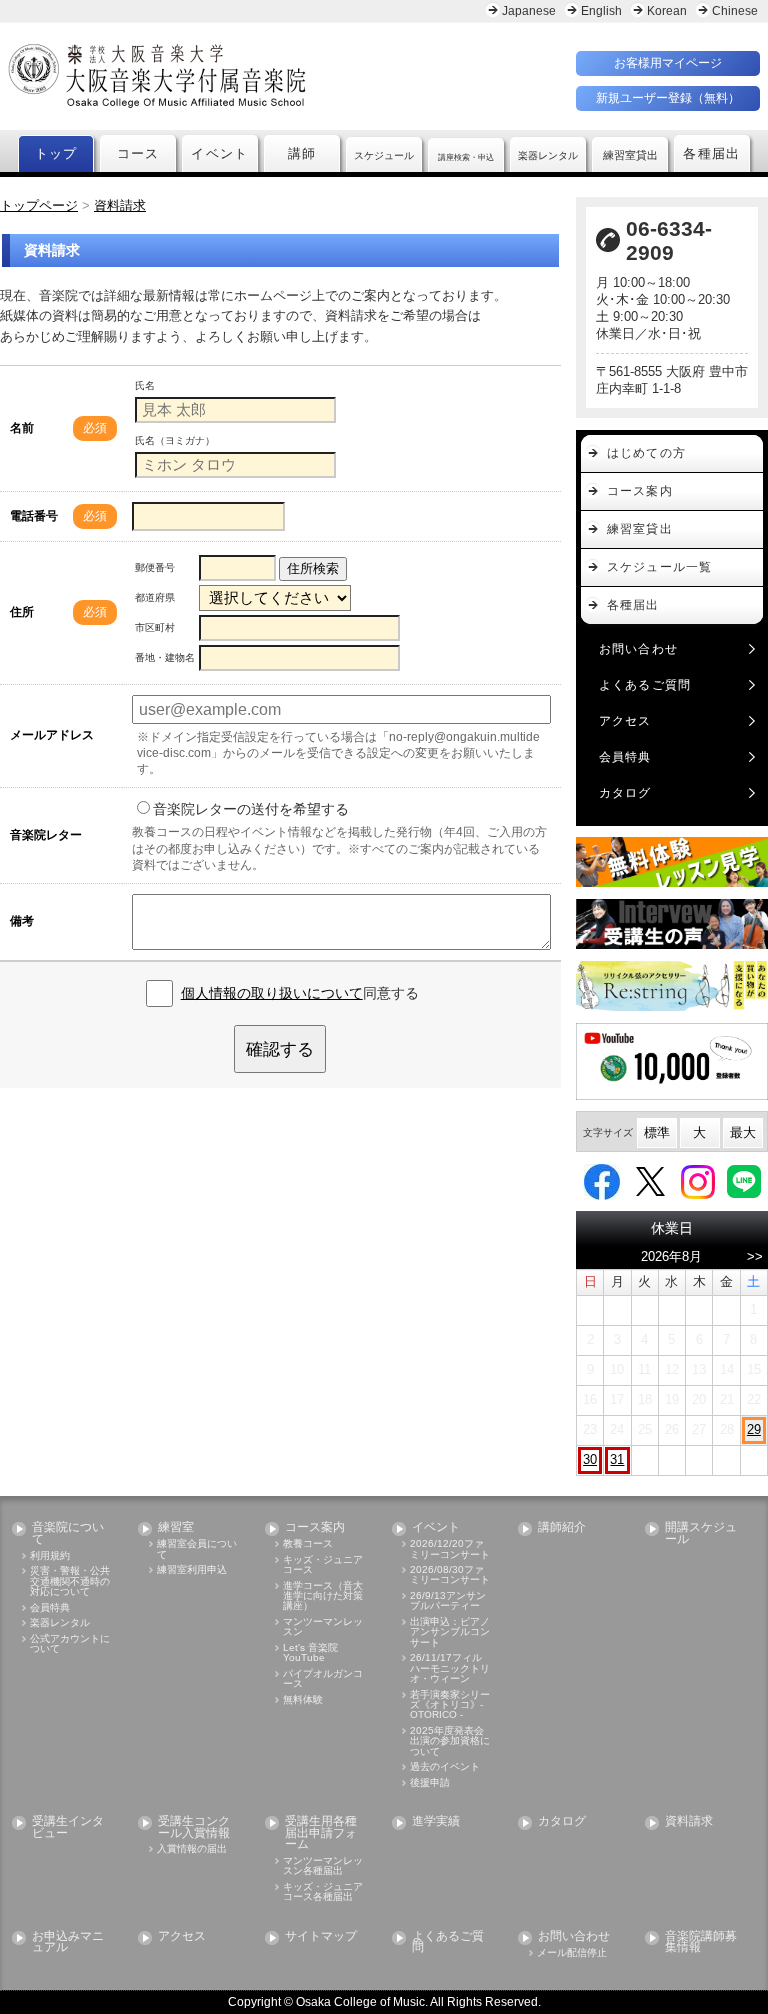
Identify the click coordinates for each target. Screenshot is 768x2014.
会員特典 (625, 757)
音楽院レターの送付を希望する (251, 809)
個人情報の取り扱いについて (272, 993)
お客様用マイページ (668, 63)
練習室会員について (197, 1549)
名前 (22, 428)
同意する (300, 993)
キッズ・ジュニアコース (323, 1565)
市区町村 (155, 627)
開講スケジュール (701, 1533)
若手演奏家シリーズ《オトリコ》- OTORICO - (450, 1705)
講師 (302, 154)
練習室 (176, 1527)
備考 (22, 921)
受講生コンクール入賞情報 (194, 1827)
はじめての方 (646, 453)
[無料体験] (672, 862)
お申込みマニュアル (68, 1942)
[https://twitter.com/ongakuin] (650, 1180)
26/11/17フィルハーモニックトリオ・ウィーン (450, 1668)
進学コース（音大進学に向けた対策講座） (323, 1596)
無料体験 (303, 1700)
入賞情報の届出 (192, 1849)
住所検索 (313, 568)
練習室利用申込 (192, 1570)
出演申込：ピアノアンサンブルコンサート (450, 1632)
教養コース (308, 1544)
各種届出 (711, 154)
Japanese (529, 11)
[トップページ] (232, 76)
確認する (280, 1049)
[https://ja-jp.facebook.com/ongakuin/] (602, 1180)
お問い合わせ (638, 649)
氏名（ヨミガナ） (175, 440)
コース (138, 154)
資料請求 (689, 1821)
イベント (219, 154)
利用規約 (50, 1556)
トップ (56, 154)
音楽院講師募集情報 (701, 1942)
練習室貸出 (640, 529)
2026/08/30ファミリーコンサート (450, 1575)
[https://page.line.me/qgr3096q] (744, 1180)
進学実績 (436, 1821)
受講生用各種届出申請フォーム (321, 1833)
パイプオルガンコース (323, 1679)
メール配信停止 (572, 1953)
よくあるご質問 (645, 685)
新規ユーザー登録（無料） (668, 98)
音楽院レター (46, 835)
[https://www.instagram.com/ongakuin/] (698, 1180)
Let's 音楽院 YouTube (310, 1653)
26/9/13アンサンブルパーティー (448, 1601)
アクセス (625, 721)
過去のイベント (445, 1767)
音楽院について (68, 1533)
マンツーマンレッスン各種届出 (323, 1866)
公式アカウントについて (70, 1644)
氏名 (145, 385)
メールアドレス (52, 735)
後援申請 (430, 1783)
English (601, 11)
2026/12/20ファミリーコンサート (450, 1549)
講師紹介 (562, 1527)
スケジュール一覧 (659, 567)
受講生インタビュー (68, 1827)
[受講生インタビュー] (672, 924)
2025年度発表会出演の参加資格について (450, 1741)
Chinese (735, 11)
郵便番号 (155, 567)
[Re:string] (672, 986)
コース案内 (640, 491)
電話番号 (34, 516)
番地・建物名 (165, 657)
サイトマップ (321, 1936)
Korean (667, 11)
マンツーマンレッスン (323, 1627)
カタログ (625, 793)
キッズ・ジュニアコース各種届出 (323, 1892)
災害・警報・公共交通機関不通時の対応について (70, 1581)
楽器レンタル (60, 1623)
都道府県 (155, 597)
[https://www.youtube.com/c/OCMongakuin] (672, 1061)
